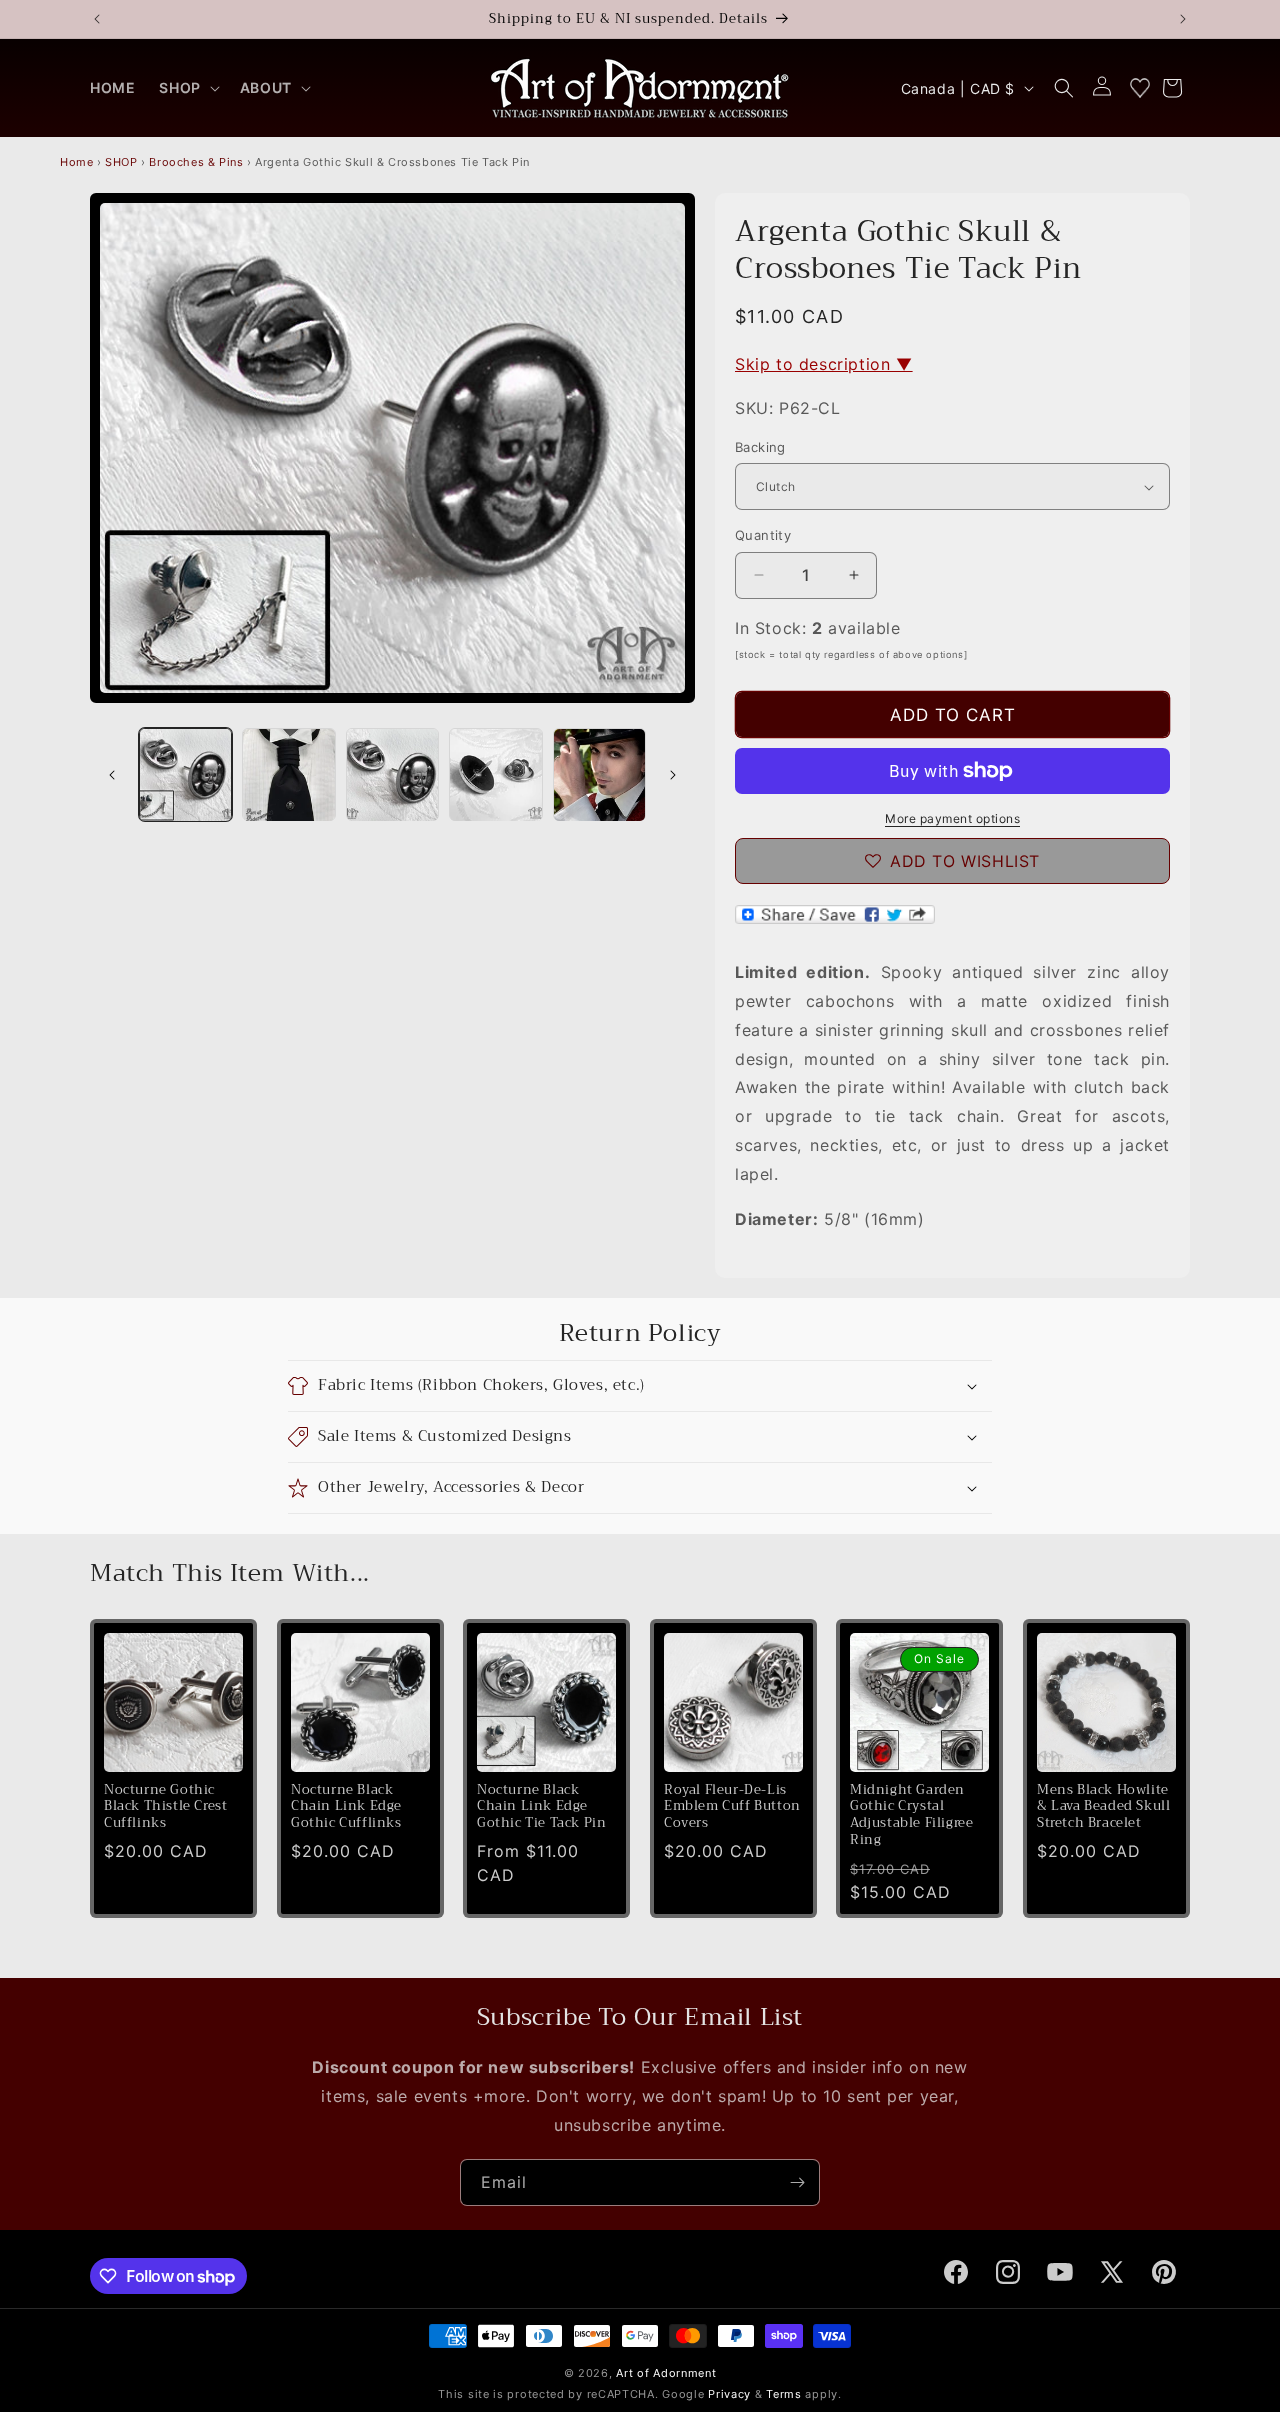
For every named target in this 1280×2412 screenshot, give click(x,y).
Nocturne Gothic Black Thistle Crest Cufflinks (165, 1806)
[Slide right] (673, 775)
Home (76, 162)
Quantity (763, 535)
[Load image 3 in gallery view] (392, 774)
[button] (187, 88)
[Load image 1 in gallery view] (185, 774)
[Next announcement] (1183, 19)
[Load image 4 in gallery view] (495, 774)
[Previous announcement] (97, 19)
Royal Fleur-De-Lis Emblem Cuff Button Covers (732, 1806)
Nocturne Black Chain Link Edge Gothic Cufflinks (346, 1806)
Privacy (729, 2394)
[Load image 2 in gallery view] (288, 774)
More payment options (952, 818)
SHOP (121, 162)
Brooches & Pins (196, 162)
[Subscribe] (797, 2182)
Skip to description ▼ (824, 364)
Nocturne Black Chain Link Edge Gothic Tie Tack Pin (541, 1806)
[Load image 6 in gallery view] (599, 774)
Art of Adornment (666, 2373)
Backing (760, 447)
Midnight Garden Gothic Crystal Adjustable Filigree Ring (911, 1815)
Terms (784, 2394)
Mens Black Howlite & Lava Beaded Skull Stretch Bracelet (1103, 1806)
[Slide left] (112, 775)
